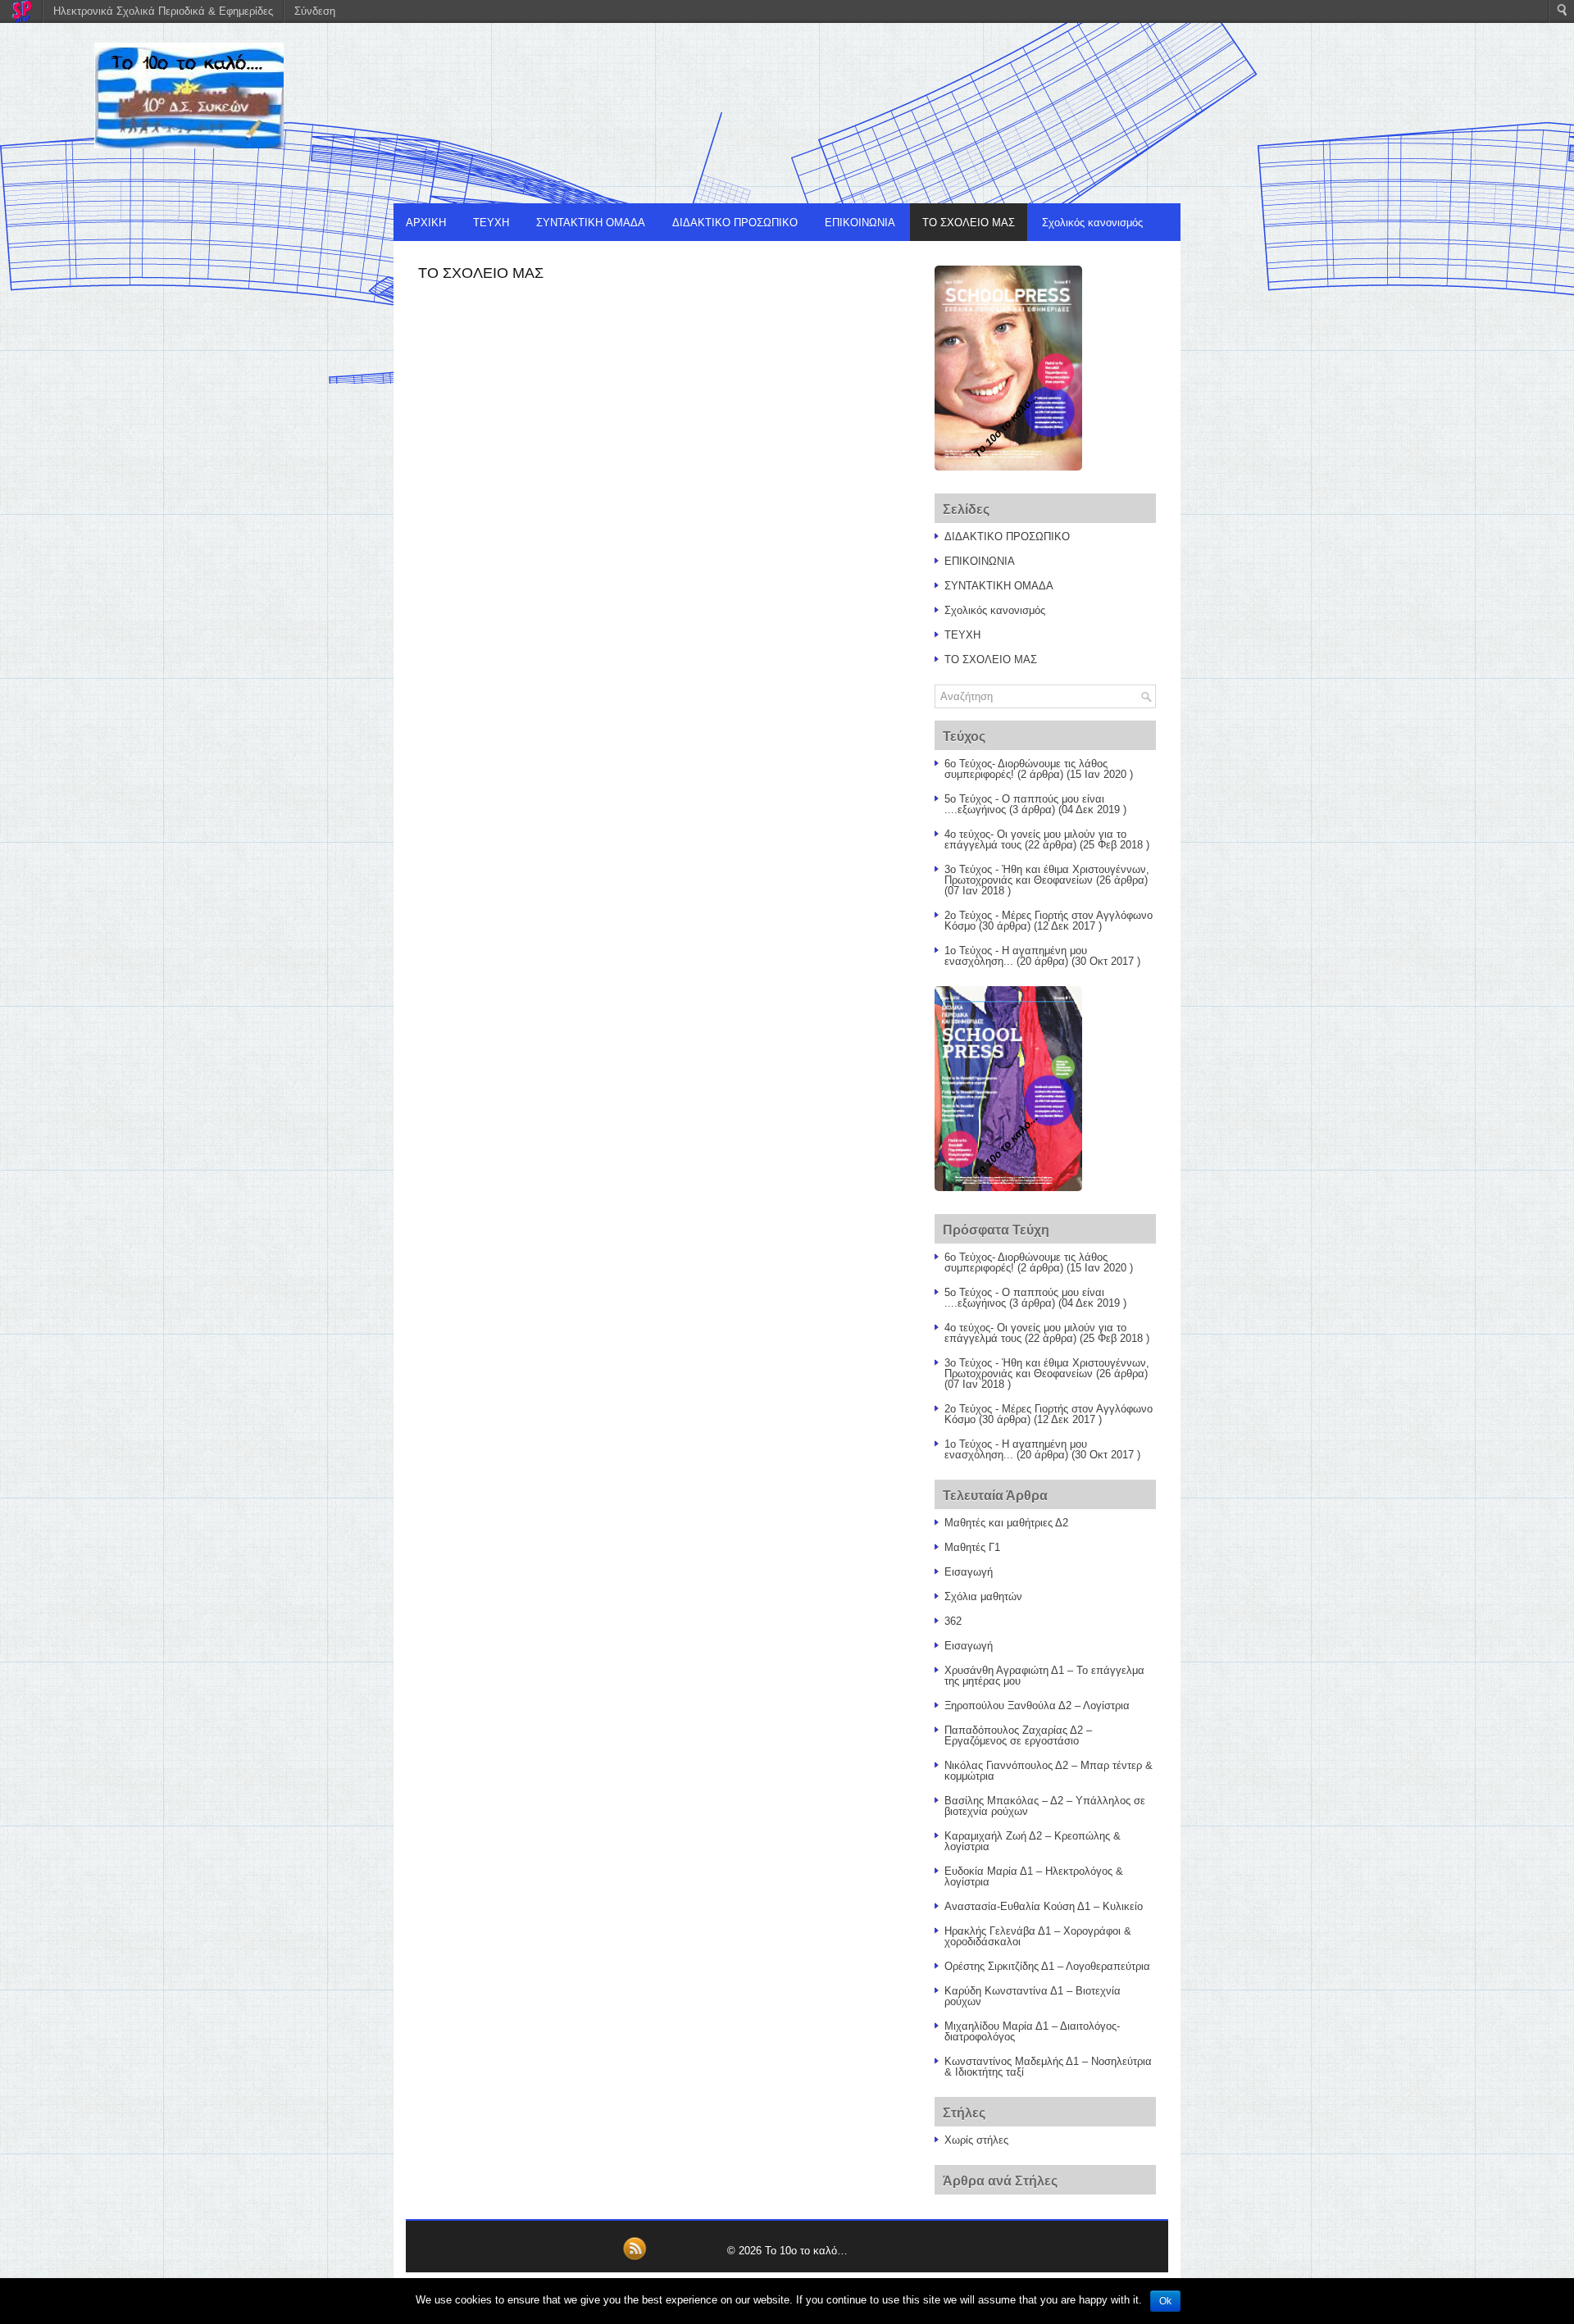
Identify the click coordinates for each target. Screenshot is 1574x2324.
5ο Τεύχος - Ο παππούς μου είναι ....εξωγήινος (1024, 804)
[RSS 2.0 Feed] (635, 2258)
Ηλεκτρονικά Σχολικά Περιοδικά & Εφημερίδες (163, 11)
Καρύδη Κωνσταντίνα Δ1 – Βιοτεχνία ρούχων (1033, 1996)
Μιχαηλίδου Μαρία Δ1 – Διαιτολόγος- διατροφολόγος (1032, 2031)
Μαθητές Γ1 (972, 1547)
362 (953, 1621)
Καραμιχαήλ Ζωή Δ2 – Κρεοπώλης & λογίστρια (1033, 1841)
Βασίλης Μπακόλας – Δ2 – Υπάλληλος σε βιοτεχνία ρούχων (1045, 1806)
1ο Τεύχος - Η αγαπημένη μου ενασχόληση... (1016, 956)
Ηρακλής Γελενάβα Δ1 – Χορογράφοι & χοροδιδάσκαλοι (1038, 1936)
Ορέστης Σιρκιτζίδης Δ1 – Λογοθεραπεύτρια (1047, 1966)
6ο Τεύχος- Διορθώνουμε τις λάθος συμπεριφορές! (1026, 769)
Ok (1165, 2301)
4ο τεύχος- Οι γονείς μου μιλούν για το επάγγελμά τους (1035, 839)
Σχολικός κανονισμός (1092, 223)
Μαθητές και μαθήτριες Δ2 (1006, 1523)
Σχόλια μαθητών (983, 1596)
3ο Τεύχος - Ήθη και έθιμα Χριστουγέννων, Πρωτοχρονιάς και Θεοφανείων (1047, 875)
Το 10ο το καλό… (806, 2251)
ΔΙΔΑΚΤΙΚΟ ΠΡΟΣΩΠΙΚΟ (735, 223)
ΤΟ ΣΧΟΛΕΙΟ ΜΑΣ (969, 223)
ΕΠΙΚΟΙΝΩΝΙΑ (860, 223)
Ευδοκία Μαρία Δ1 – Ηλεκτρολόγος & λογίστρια (1034, 1876)
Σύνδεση (315, 11)
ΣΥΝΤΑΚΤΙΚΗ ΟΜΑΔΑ (591, 223)
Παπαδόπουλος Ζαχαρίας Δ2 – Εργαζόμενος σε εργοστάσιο (1018, 1735)
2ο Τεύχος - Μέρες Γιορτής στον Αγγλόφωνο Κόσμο (1049, 921)
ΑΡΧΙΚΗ (426, 223)
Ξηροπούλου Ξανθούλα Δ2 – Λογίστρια (1037, 1705)
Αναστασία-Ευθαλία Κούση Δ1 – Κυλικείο (1044, 1906)
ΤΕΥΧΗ (491, 223)
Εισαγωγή (969, 1572)
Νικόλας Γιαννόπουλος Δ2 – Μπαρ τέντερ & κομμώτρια (1049, 1771)
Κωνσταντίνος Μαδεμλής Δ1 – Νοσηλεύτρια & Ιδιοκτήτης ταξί (1048, 2067)
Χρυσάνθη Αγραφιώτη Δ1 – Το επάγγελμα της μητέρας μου (1044, 1676)
